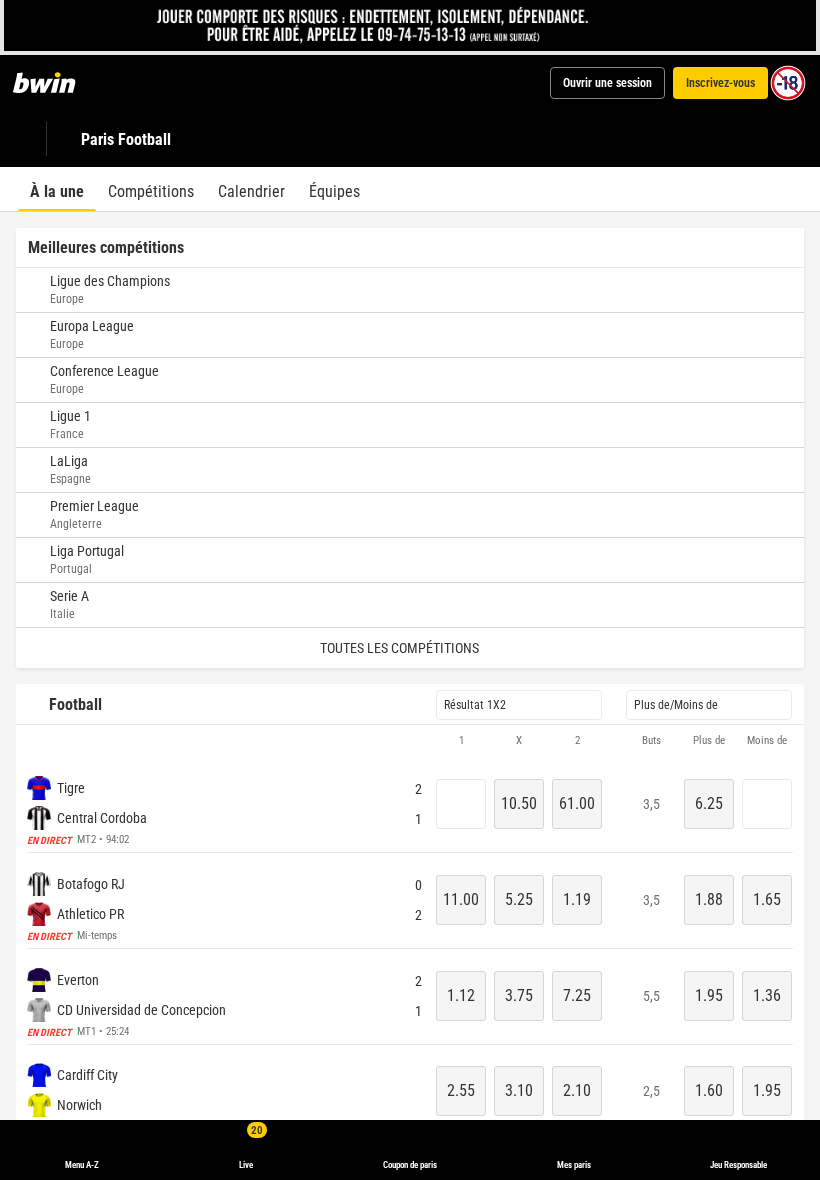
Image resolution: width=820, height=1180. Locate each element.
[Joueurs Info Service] (410, 25)
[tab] (57, 189)
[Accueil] (56, 83)
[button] (410, 741)
